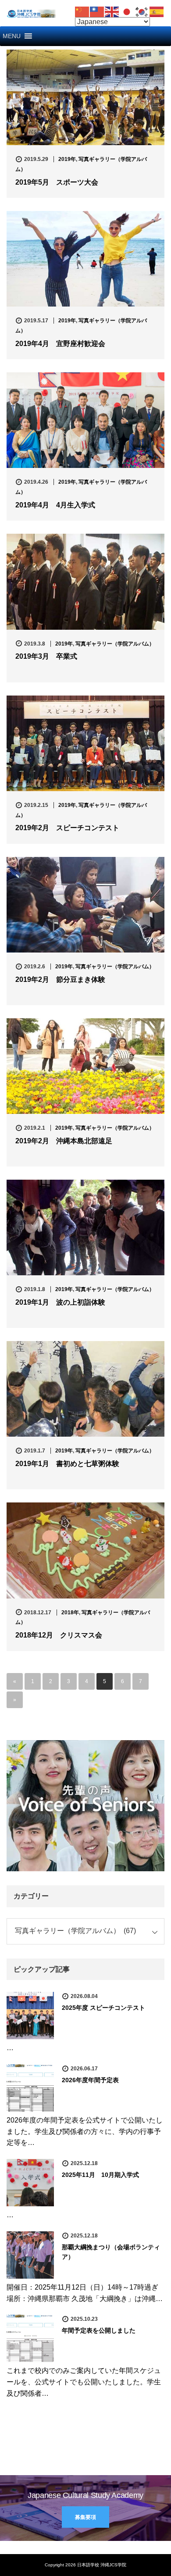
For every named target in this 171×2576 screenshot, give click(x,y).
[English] (112, 11)
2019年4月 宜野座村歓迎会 (60, 344)
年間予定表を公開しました (99, 2330)
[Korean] (142, 11)
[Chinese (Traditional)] (97, 11)
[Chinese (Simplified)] (82, 11)
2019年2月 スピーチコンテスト (67, 828)
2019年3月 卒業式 (46, 656)
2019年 (67, 159)
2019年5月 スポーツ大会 (57, 182)
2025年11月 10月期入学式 (100, 2175)
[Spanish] (157, 11)
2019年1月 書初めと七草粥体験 (67, 1464)
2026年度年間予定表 (90, 2080)
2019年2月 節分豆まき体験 (60, 979)
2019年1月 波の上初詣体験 (60, 1302)
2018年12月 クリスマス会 (59, 1635)
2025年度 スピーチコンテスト (103, 2008)
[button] (12, 36)
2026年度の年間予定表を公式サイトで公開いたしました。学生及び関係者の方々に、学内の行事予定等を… (85, 2131)
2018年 (70, 1613)
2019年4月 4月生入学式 (55, 505)
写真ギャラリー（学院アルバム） (115, 644)
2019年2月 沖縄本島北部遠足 (64, 1141)
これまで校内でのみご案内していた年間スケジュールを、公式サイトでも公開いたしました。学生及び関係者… (84, 2382)
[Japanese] (127, 11)
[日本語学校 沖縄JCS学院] (31, 13)
